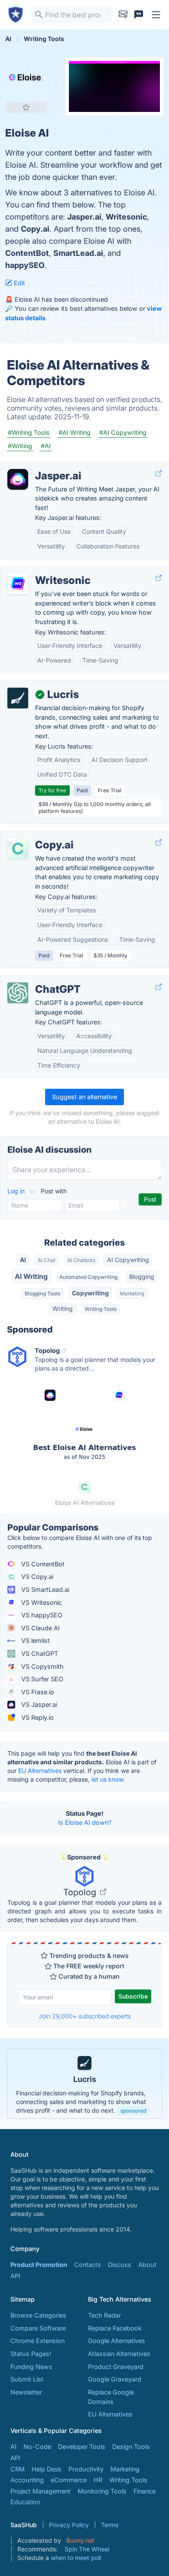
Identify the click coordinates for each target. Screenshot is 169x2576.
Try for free (52, 790)
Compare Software (38, 2328)
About (147, 2265)
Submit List (27, 2379)
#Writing (20, 446)
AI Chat (47, 1260)
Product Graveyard (116, 2367)
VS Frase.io (37, 1692)
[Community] (139, 15)
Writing (63, 1309)
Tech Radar (104, 2315)
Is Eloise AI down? (85, 1822)
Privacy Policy (69, 2525)
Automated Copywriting (88, 1277)
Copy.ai (35, 229)
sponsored (133, 2111)
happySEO (25, 265)
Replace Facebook (115, 2328)
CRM (18, 2469)
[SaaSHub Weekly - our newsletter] (123, 15)
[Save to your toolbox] (26, 107)
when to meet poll (76, 2558)
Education (25, 2502)
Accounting (27, 2480)
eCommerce (69, 2480)
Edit (19, 283)
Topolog (81, 1892)
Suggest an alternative (84, 1097)
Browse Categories (38, 2315)
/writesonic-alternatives (42, 571)
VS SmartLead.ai (44, 1589)
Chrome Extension (37, 2341)
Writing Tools (101, 1309)
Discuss (120, 2265)
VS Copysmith (42, 1666)
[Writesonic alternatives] (18, 584)
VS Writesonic (41, 1602)
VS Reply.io (37, 1717)
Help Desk (47, 2469)
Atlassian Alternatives (119, 2354)
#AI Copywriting (123, 432)
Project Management (41, 2491)
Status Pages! (31, 2354)
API (15, 2276)
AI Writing (31, 1276)
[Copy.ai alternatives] (18, 848)
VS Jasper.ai (38, 1704)
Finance (145, 2491)
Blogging (142, 1277)
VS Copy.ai (36, 1577)
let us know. (108, 1779)
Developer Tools (82, 2447)
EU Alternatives (40, 1771)
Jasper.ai (84, 217)
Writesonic (126, 217)
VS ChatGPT (39, 1653)
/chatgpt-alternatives (38, 980)
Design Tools (131, 2447)
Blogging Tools (42, 1293)
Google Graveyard (115, 2379)
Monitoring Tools (102, 2491)
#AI (46, 446)
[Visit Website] (159, 473)
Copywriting (90, 1293)
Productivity (86, 2469)
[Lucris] (18, 698)
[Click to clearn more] (84, 2084)
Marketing (132, 1293)
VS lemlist (35, 1640)
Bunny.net (80, 2540)
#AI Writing (75, 432)
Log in (17, 1191)
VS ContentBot (42, 1564)
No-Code (37, 2447)
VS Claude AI (40, 1628)
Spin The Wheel (87, 2549)
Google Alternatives (117, 2341)
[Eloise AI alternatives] (26, 78)
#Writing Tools (29, 432)
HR (98, 2480)
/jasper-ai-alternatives (39, 467)
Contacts (88, 2265)
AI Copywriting (128, 1260)
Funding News (31, 2367)
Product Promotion (39, 2265)
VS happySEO (41, 1615)
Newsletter (26, 2392)
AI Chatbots (81, 1260)
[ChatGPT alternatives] (18, 993)
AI (23, 1260)
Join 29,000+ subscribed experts (85, 2016)
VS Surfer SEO (41, 1679)
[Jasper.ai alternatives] (18, 479)
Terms (110, 2525)
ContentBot (27, 253)
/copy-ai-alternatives (38, 836)
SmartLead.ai (78, 253)
